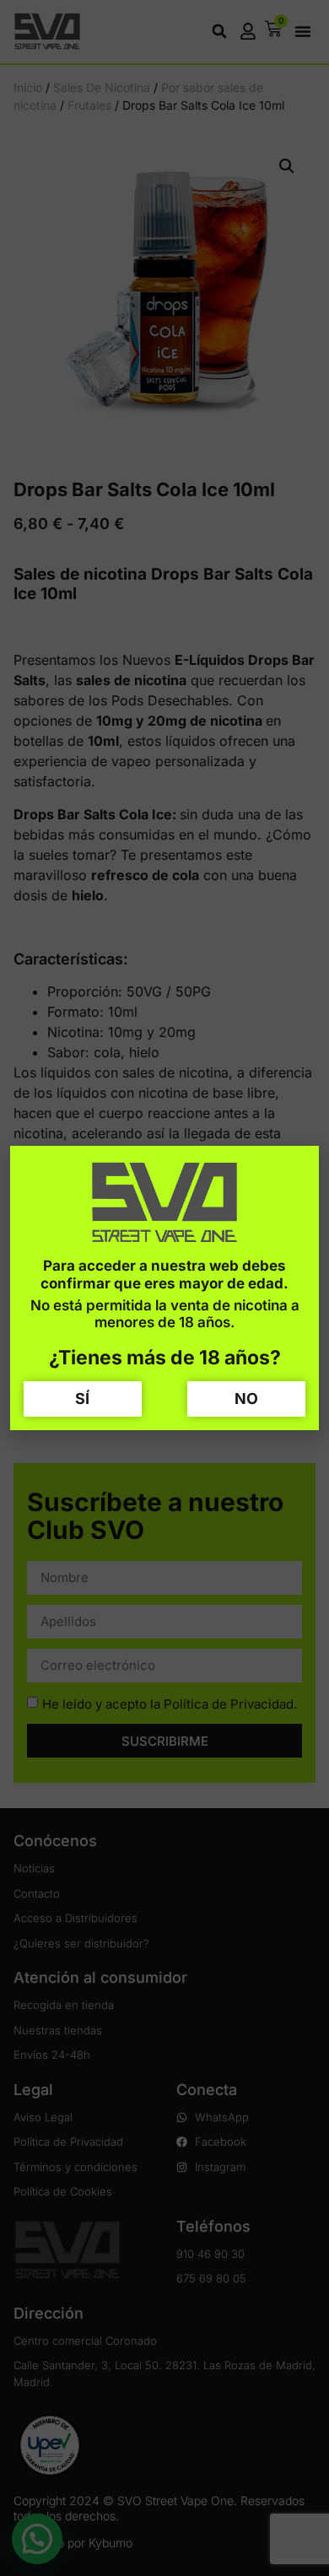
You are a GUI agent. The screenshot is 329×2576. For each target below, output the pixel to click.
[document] (164, 1288)
